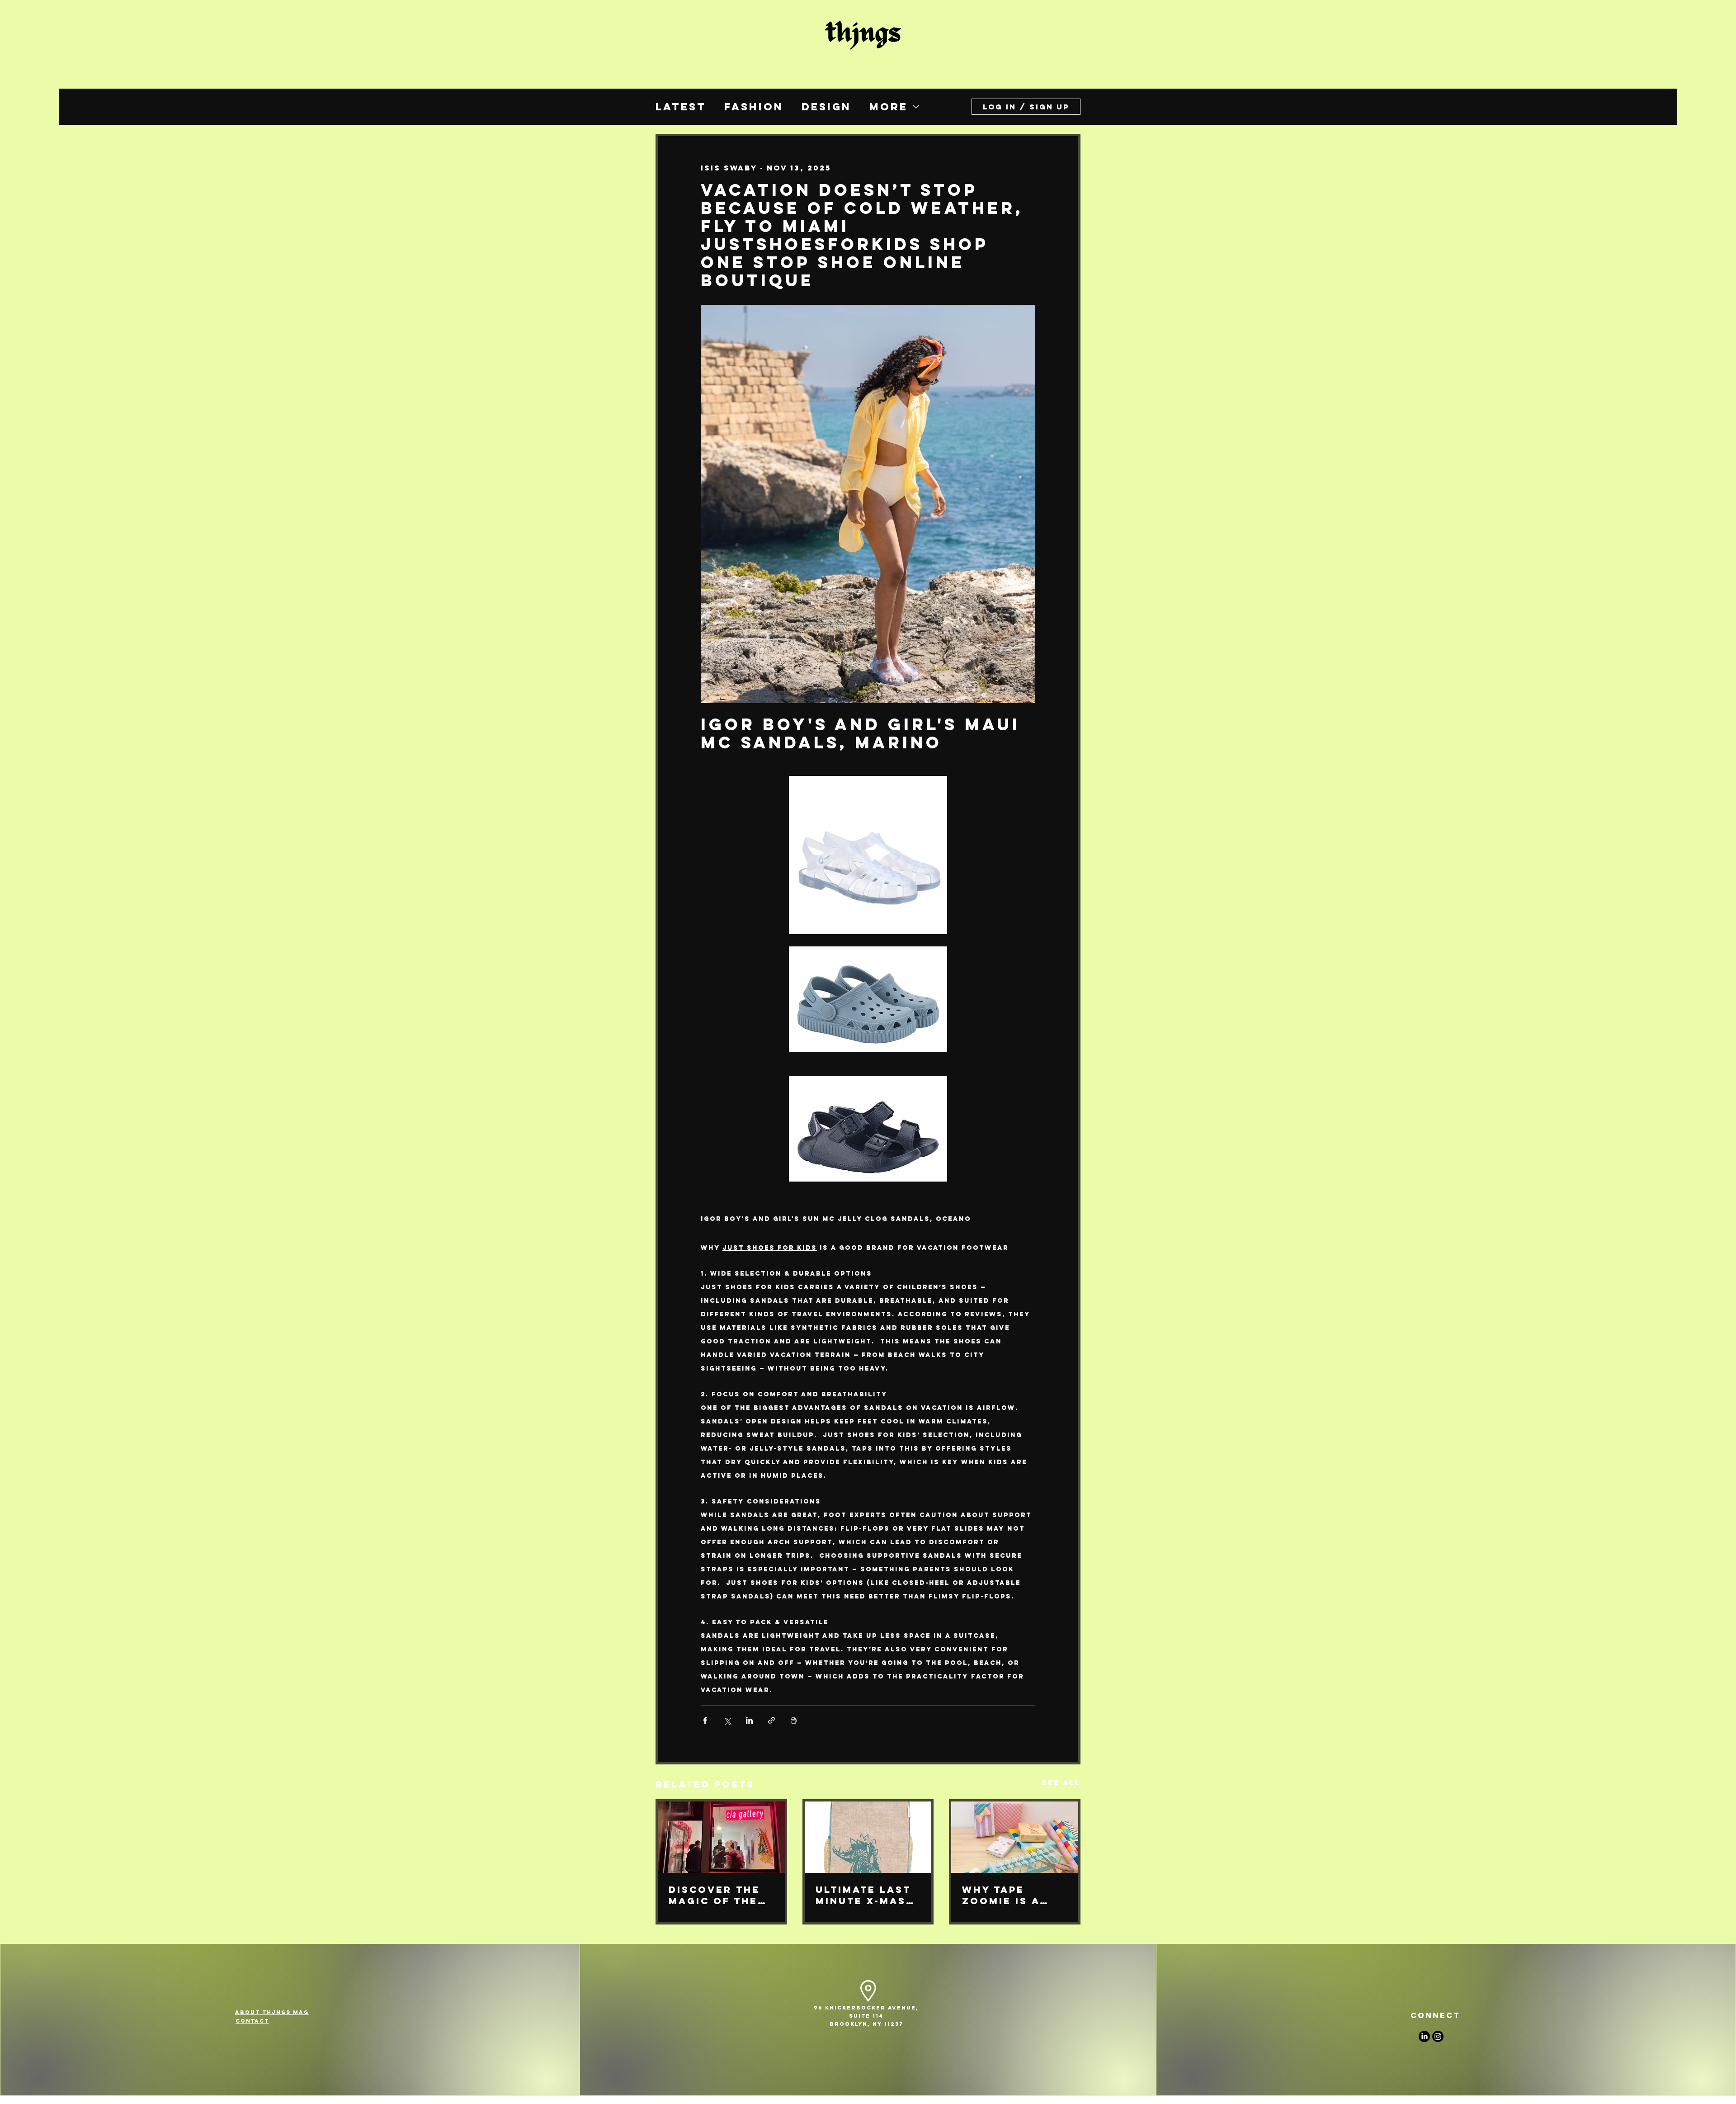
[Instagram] (1438, 2036)
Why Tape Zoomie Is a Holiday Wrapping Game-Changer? (1001, 1895)
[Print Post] (794, 1720)
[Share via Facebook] (705, 1720)
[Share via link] (771, 1720)
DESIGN (826, 107)
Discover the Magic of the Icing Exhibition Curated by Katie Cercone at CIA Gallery (719, 1895)
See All (1061, 1782)
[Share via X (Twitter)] (727, 1720)
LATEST (681, 107)
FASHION (754, 107)
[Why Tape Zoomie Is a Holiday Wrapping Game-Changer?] (1015, 1837)
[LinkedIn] (1424, 2036)
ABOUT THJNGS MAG (272, 2012)
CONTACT (252, 2021)
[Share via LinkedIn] (749, 1720)
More (889, 107)
